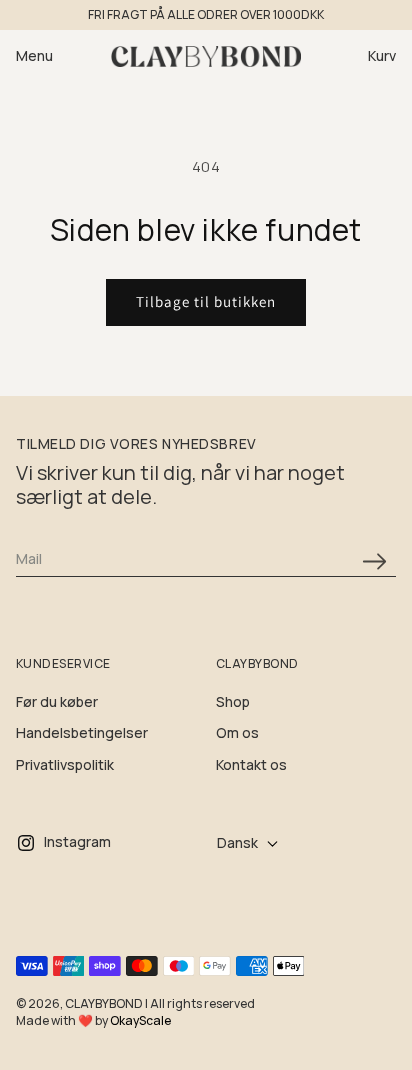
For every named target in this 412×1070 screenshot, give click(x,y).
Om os (237, 732)
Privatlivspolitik (65, 764)
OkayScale (140, 1020)
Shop (233, 701)
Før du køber (57, 701)
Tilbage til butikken (206, 301)
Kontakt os (251, 764)
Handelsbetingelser (82, 732)
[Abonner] (374, 561)
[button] (45, 56)
